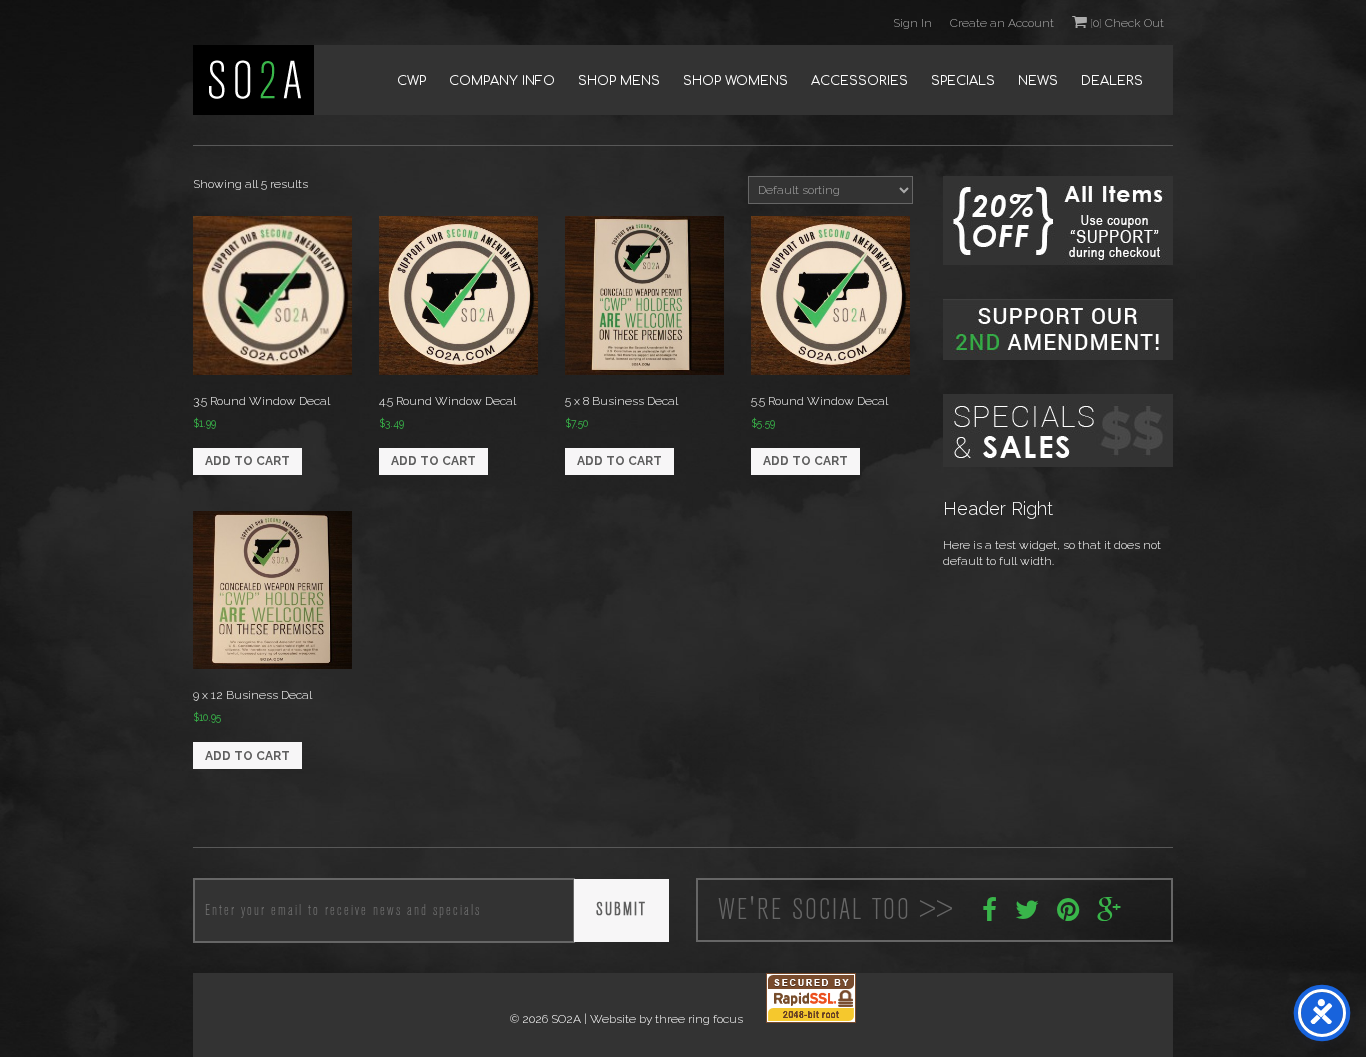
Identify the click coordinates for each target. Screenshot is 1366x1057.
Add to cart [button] (247, 461)
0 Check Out (1127, 23)
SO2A (253, 80)
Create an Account (1002, 23)
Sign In (912, 23)
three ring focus (699, 1019)
